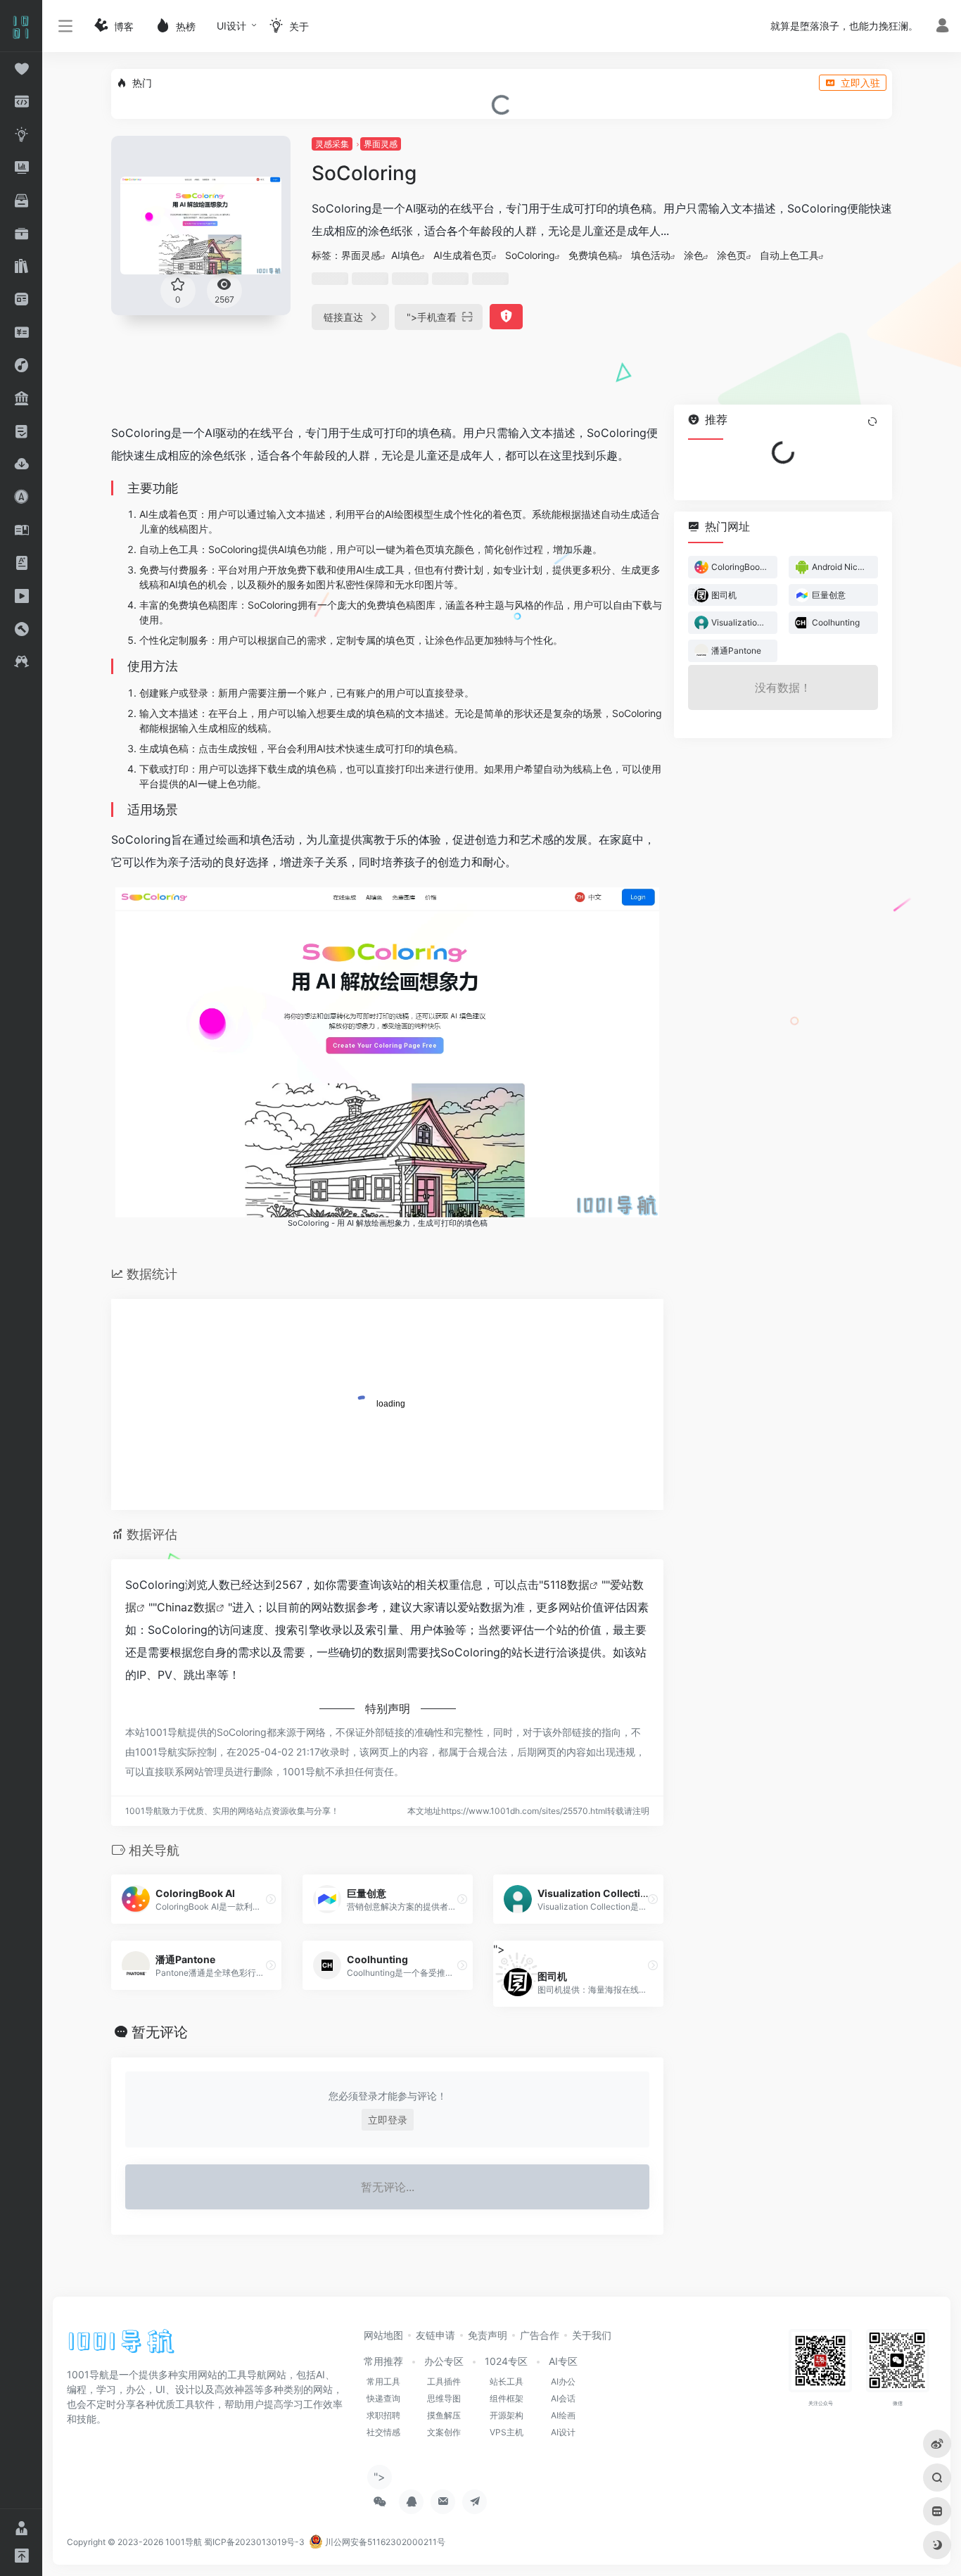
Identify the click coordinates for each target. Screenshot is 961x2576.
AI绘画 (563, 2415)
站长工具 (507, 2381)
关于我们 (592, 2335)
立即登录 (388, 2120)
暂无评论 (160, 2032)
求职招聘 (383, 2415)
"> (432, 317)
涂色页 (732, 255)
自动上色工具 (789, 255)
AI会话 (563, 2398)
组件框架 (507, 2398)
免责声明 (488, 2335)
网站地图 (383, 2335)
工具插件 (444, 2381)
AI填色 (406, 255)
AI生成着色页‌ (463, 255)
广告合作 (540, 2335)
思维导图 (444, 2398)
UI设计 (231, 26)
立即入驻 (860, 83)
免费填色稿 (593, 255)
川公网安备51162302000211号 (384, 2542)
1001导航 (184, 2542)
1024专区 (506, 2361)
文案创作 (444, 2432)
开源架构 (507, 2415)
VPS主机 (507, 2432)
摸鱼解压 (444, 2415)
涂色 (694, 255)
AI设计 (563, 2432)
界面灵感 (381, 144)
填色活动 (651, 255)
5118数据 (566, 1585)
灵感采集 (332, 144)
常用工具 (383, 2381)
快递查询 (383, 2398)
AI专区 (563, 2361)
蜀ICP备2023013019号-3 (254, 2542)
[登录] (942, 27)
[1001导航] (121, 2347)
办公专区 (444, 2361)
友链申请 (435, 2335)
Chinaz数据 (186, 1607)
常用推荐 (383, 2361)
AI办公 (563, 2381)
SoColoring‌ (530, 255)
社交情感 (383, 2432)
